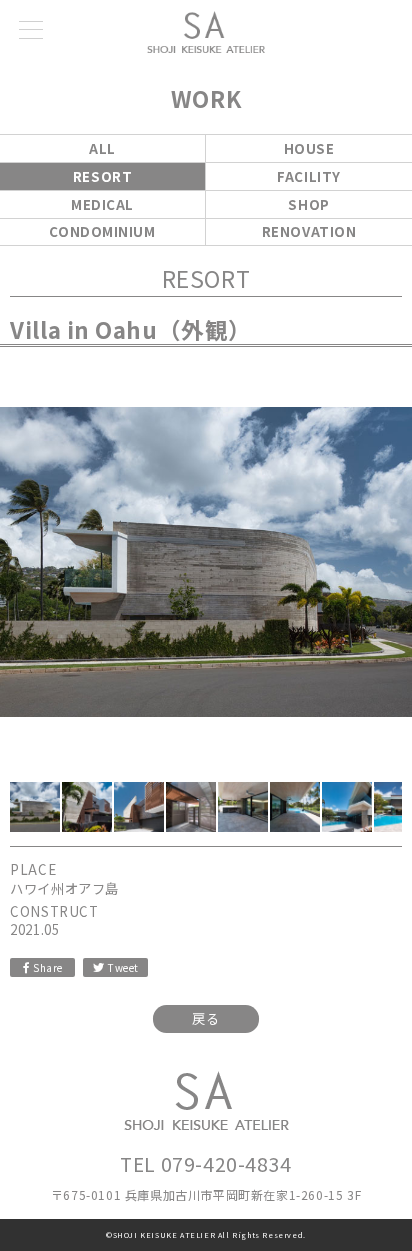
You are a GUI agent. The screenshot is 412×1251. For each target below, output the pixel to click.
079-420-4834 (226, 1163)
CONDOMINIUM (102, 231)
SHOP (308, 204)
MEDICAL (102, 204)
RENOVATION (309, 231)
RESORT (102, 176)
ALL (102, 148)
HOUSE (309, 148)
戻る (205, 1018)
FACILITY (309, 176)
